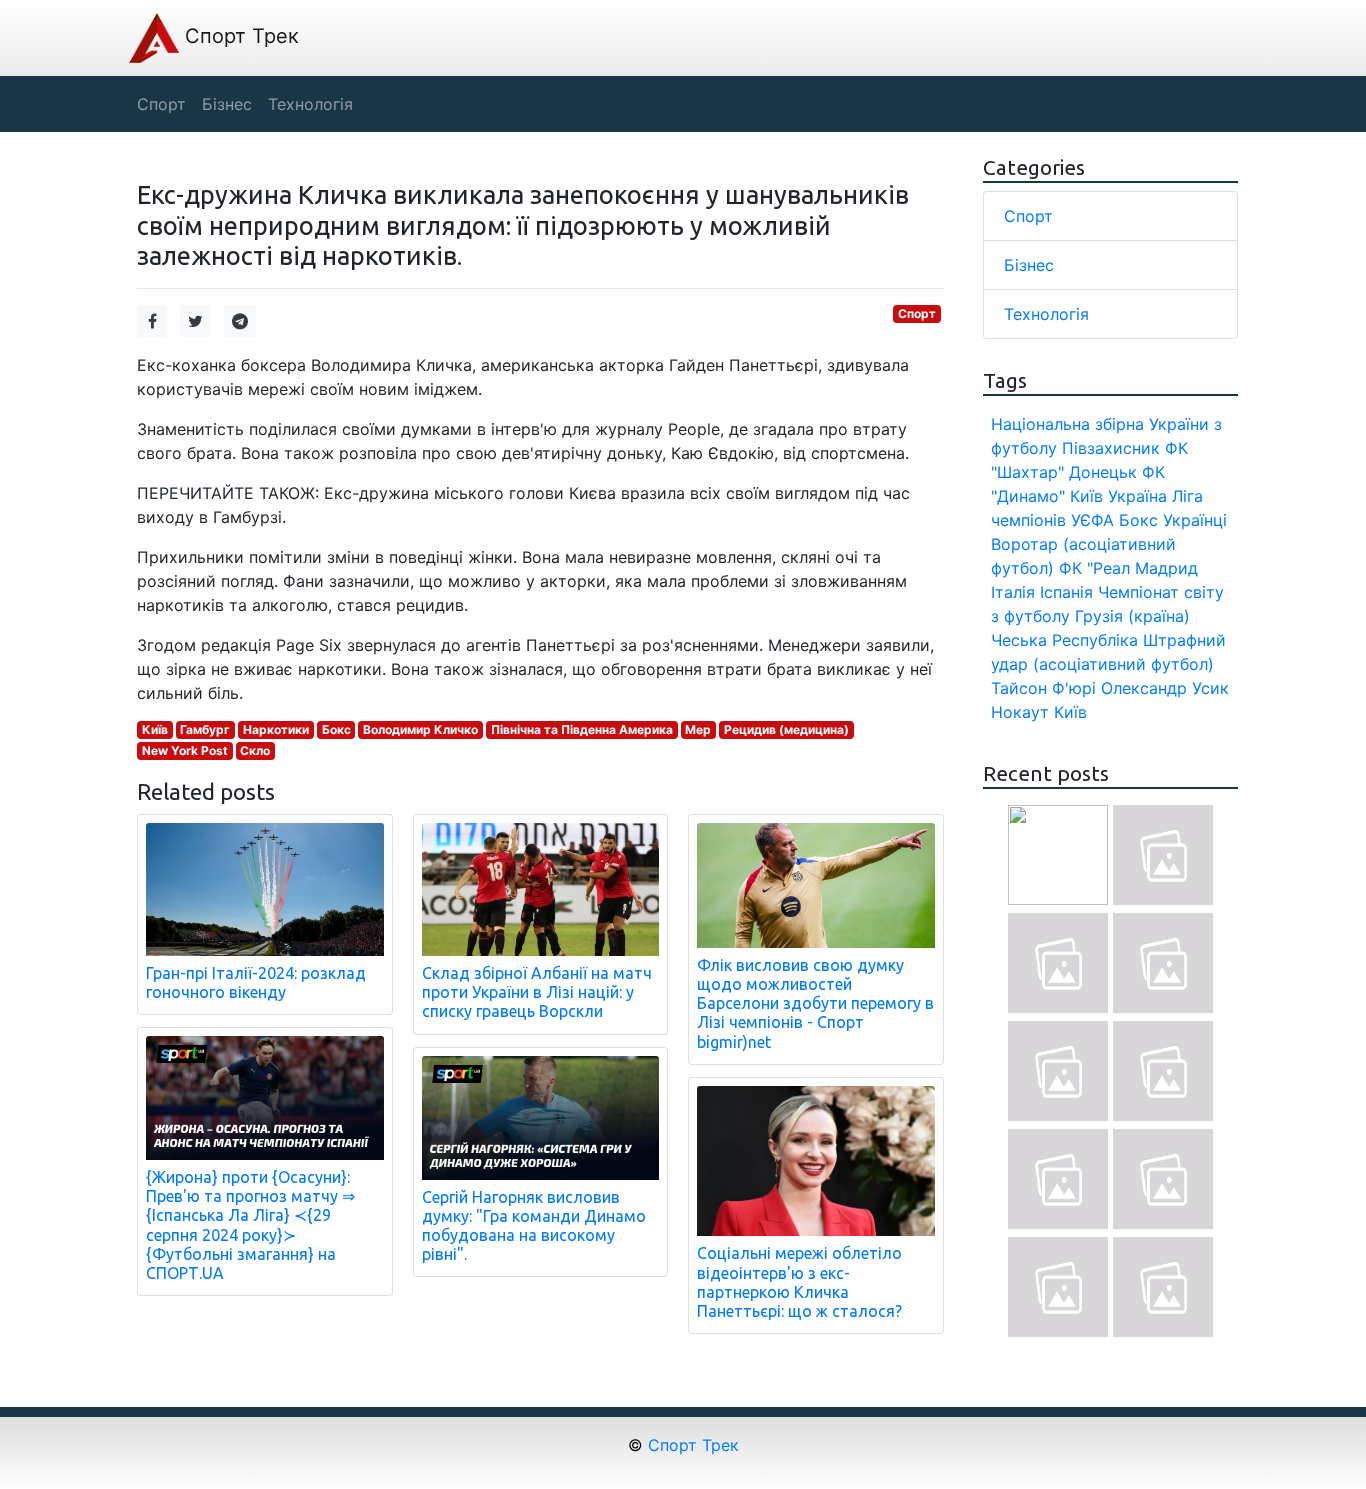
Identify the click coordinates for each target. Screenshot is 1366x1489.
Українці (1195, 520)
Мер (698, 729)
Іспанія (1066, 592)
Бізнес (1029, 265)
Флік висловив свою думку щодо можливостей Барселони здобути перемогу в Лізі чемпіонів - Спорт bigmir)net (815, 1003)
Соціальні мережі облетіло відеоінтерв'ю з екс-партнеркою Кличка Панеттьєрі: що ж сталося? (799, 1282)
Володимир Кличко (420, 729)
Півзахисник (1111, 448)
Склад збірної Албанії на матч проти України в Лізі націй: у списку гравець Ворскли (537, 992)
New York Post (185, 750)
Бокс (336, 729)
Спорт (917, 313)
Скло (255, 750)
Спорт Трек (239, 36)
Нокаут (1020, 712)
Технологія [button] (310, 104)
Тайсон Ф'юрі (1043, 688)
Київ (155, 729)
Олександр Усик (1165, 688)
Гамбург (205, 729)
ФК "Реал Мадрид (1128, 568)
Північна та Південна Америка (582, 729)
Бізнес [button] (227, 104)
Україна (1137, 496)
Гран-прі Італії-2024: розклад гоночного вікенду (256, 982)
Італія (1013, 592)
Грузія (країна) (1132, 616)
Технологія (1046, 314)
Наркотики (276, 729)
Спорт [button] (161, 104)
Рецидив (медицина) (786, 729)
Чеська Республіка (1064, 640)
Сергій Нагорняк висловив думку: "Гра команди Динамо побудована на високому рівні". (534, 1226)
